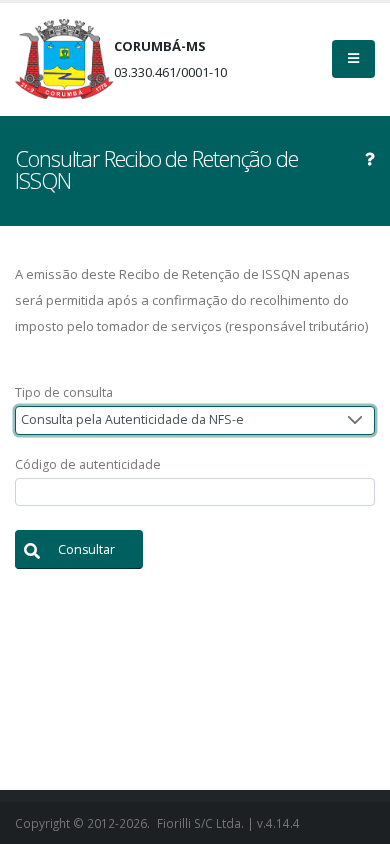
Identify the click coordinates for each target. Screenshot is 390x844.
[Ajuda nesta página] (370, 159)
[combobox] (195, 420)
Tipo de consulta (64, 392)
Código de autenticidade (88, 464)
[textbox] (195, 492)
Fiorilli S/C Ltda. (200, 823)
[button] (79, 549)
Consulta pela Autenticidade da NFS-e (132, 419)
